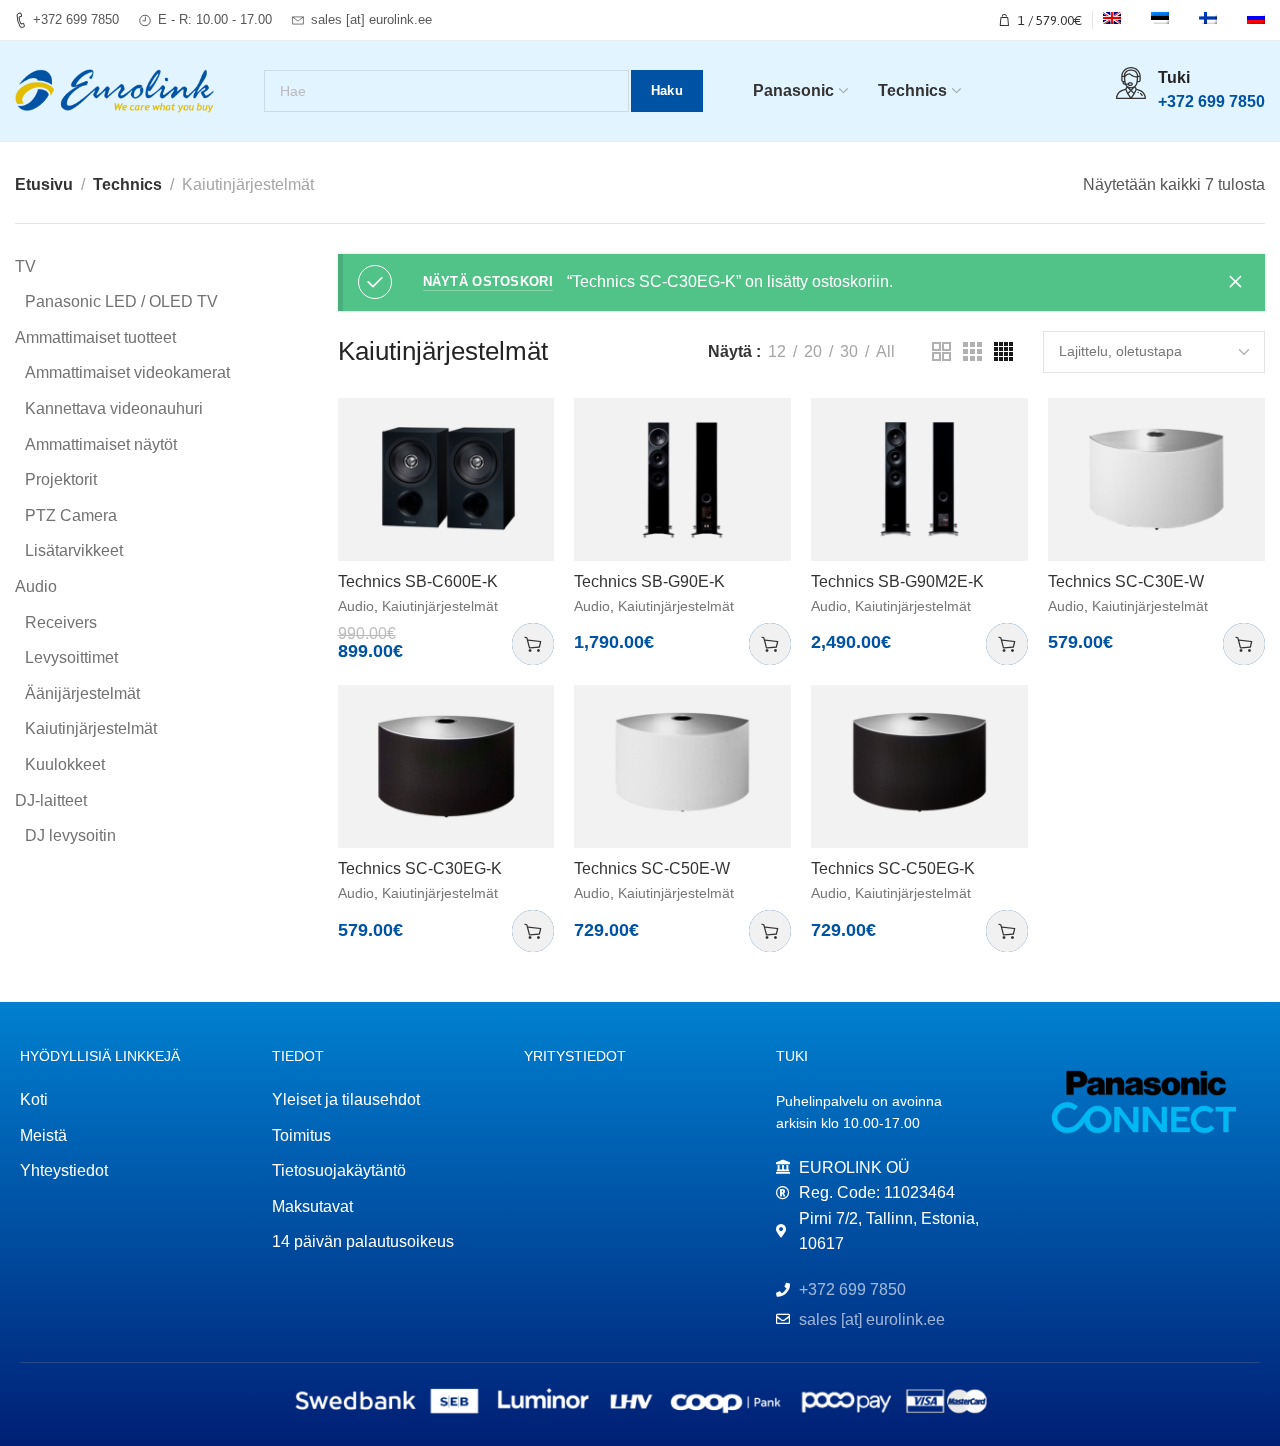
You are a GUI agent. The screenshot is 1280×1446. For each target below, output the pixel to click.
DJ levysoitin (70, 835)
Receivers (61, 622)
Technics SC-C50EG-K (893, 868)
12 (777, 351)
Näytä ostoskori (488, 281)
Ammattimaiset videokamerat (127, 372)
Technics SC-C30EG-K (420, 868)
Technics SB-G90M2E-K (897, 581)
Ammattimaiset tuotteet (95, 337)
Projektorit (61, 479)
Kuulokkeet (65, 764)
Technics (127, 184)
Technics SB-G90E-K (649, 581)
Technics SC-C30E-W (1126, 581)
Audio (36, 586)
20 (813, 351)
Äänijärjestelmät (82, 693)
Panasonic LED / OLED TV (121, 301)
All (885, 351)
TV (25, 266)
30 (849, 351)
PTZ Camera (71, 515)
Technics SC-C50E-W (652, 868)
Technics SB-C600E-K (418, 581)
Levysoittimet (71, 657)
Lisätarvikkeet (74, 550)
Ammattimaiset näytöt (101, 444)
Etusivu (44, 184)
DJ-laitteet (51, 800)
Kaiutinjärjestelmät (91, 728)
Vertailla (518, 433)
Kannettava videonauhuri (114, 408)
